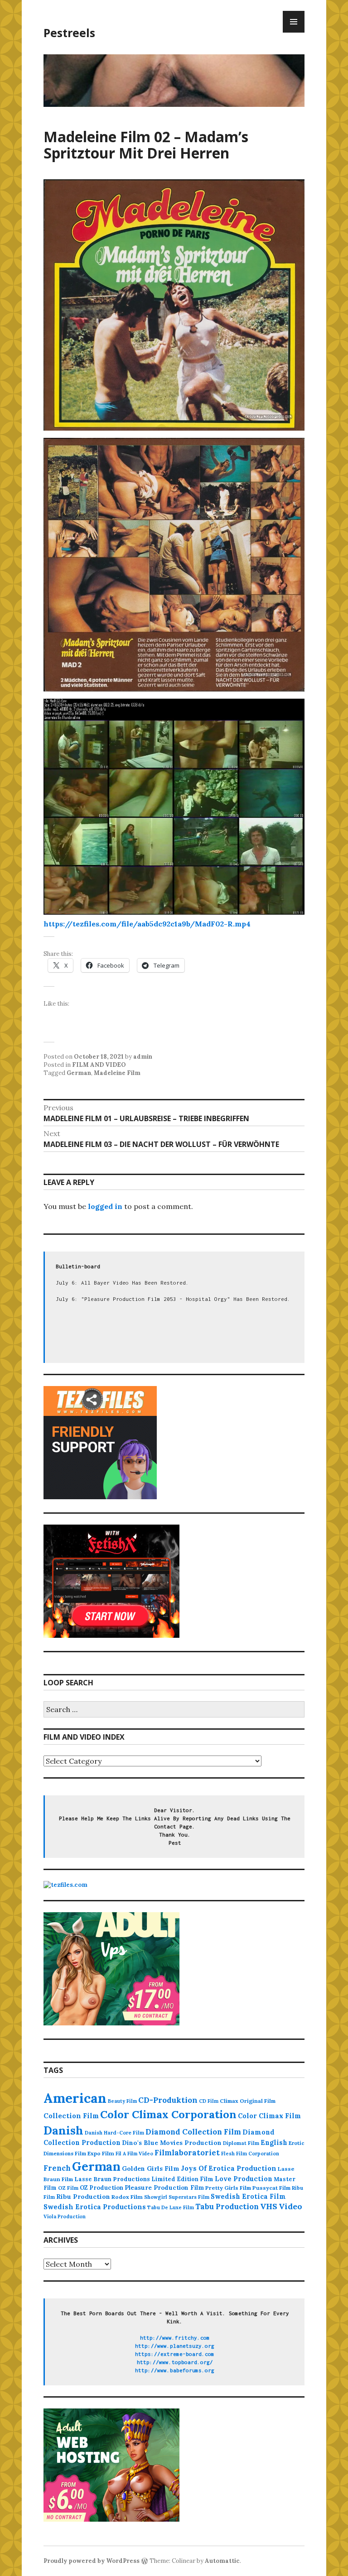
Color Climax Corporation (168, 2114)
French (57, 2168)
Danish (63, 2130)
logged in (105, 1206)
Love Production (244, 2179)
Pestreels (69, 33)
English (274, 2143)
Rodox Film (127, 2197)
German (79, 1073)
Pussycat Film (271, 2188)
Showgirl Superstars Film (177, 2197)
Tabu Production (227, 2207)
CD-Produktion (168, 2100)
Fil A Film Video (134, 2154)
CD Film (209, 2101)
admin (143, 1057)
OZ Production (101, 2188)
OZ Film (68, 2188)
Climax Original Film (248, 2101)
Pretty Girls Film (228, 2188)
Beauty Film (122, 2101)
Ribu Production (83, 2197)
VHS (269, 2206)
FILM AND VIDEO (99, 1065)
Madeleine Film (117, 1073)
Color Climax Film (269, 2116)
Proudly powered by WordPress (92, 2561)
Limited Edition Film (182, 2179)
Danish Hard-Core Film (114, 2133)
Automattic (222, 2561)
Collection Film (71, 2116)
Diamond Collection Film (193, 2132)
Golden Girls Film (151, 2168)
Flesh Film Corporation (250, 2154)
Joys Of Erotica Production (229, 2168)
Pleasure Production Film (164, 2188)
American (75, 2098)
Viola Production (65, 2216)
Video (290, 2206)
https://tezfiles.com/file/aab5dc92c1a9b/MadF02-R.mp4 (147, 924)
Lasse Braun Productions (112, 2179)
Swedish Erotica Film (248, 2196)
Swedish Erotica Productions (95, 2207)
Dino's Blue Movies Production (172, 2143)
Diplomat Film (241, 2143)
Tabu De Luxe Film (171, 2207)
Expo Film (101, 2153)
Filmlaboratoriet (187, 2153)
